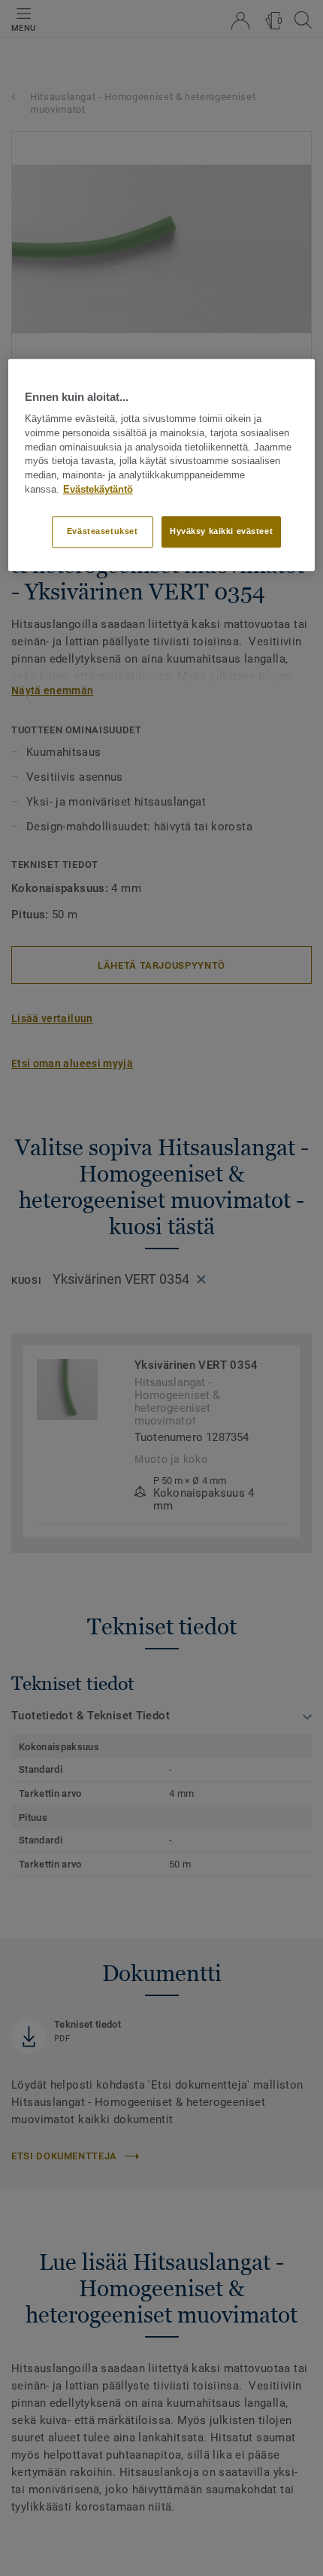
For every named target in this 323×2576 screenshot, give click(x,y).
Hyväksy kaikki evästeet (221, 531)
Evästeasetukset (103, 531)
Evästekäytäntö (98, 490)
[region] (162, 465)
